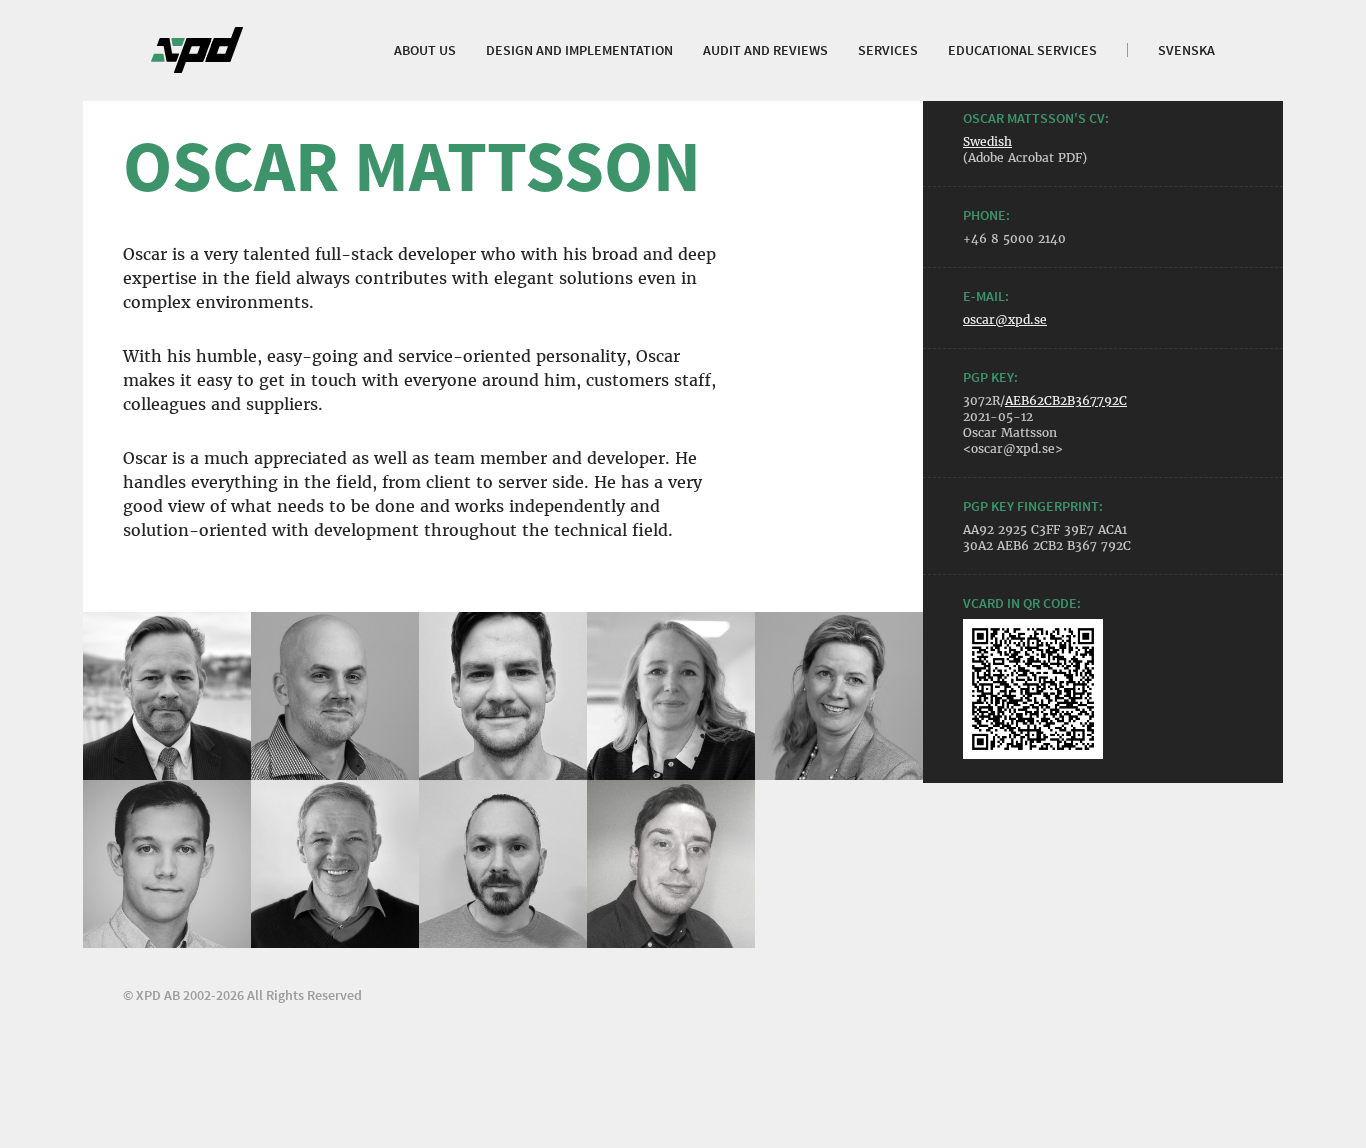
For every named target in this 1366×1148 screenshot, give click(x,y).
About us (425, 50)
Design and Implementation (579, 50)
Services (888, 50)
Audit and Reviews (765, 50)
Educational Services (1022, 50)
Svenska (1186, 50)
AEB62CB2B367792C (1066, 400)
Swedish (987, 141)
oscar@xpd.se (1005, 319)
